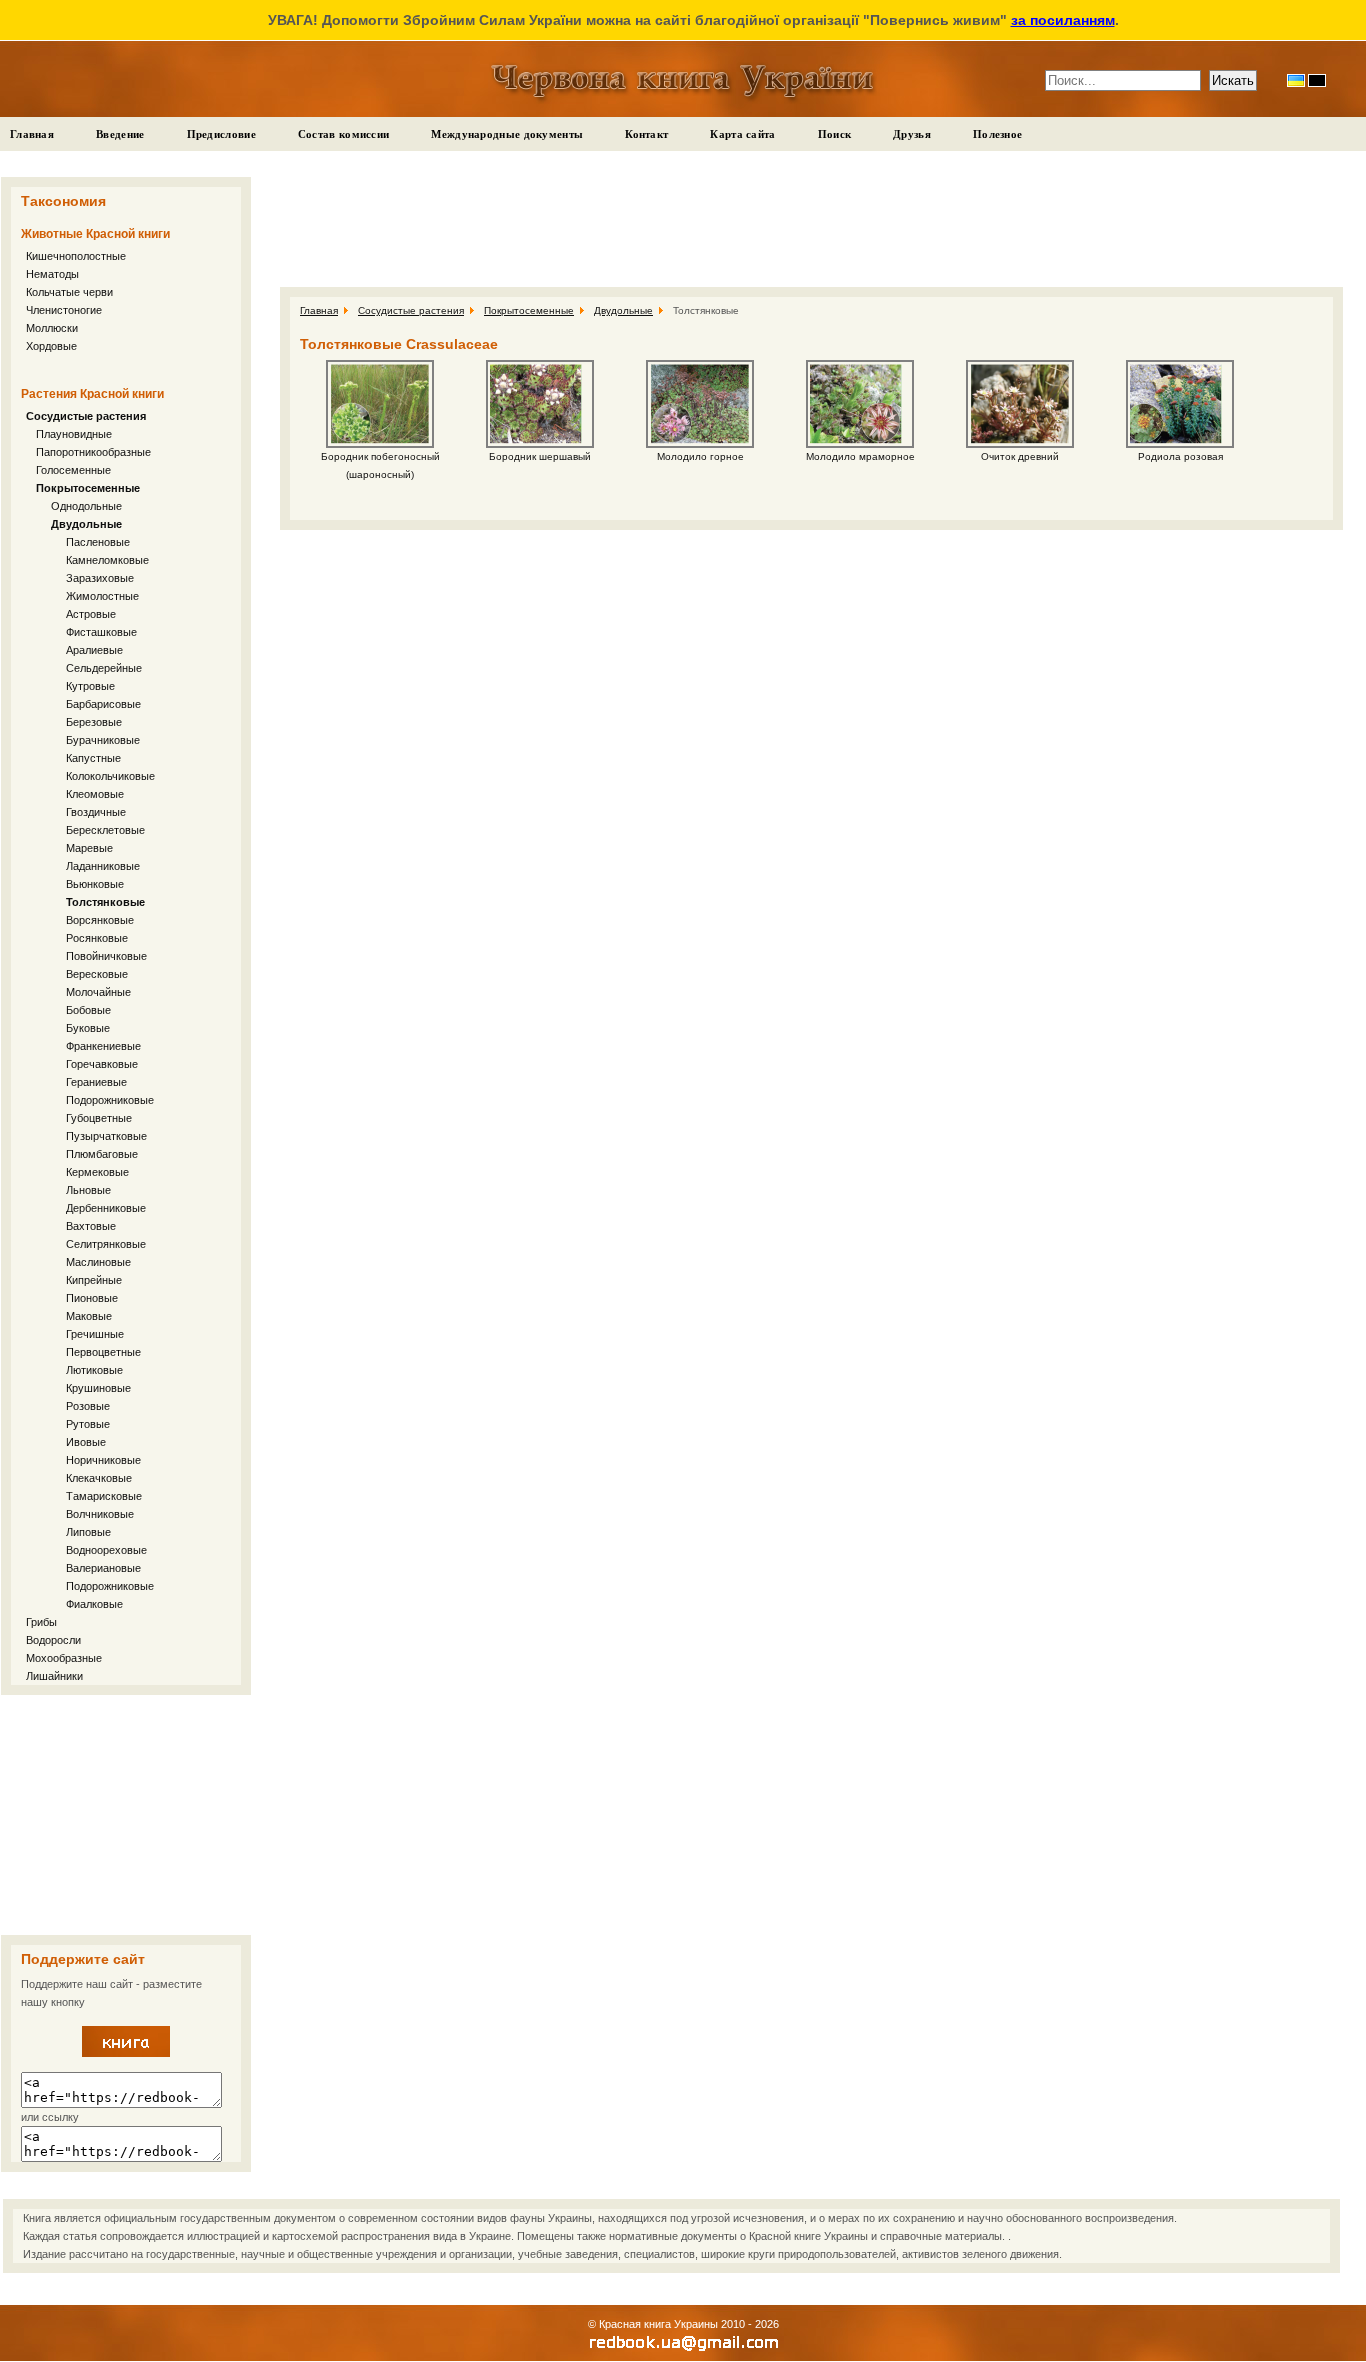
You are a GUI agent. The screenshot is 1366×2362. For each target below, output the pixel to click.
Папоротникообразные (93, 452)
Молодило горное (700, 456)
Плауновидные (74, 434)
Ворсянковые (100, 920)
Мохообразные (64, 1658)
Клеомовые (95, 794)
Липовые (88, 1532)
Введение (120, 134)
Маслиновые (98, 1262)
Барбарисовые (103, 704)
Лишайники (54, 1676)
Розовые (88, 1406)
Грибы (41, 1622)
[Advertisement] (126, 1815)
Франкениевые (103, 1046)
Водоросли (53, 1640)
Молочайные (98, 992)
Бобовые (88, 1010)
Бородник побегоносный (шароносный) (380, 465)
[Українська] (1296, 80)
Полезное (997, 134)
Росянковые (97, 938)
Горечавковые (102, 1064)
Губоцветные (99, 1118)
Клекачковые (99, 1478)
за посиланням (1063, 20)
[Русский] (1317, 80)
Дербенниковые (106, 1208)
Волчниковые (100, 1514)
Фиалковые (94, 1604)
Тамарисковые (104, 1496)
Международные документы (507, 134)
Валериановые (103, 1568)
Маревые (89, 848)
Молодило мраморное (860, 456)
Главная (32, 134)
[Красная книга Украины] (126, 2053)
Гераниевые (96, 1082)
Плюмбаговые (102, 1154)
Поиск (835, 134)
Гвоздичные (96, 812)
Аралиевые (94, 650)
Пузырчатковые (106, 1136)
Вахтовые (91, 1226)
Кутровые (90, 686)
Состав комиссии (344, 134)
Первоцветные (103, 1352)
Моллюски (52, 328)
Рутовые (88, 1424)
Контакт (646, 134)
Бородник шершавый (540, 456)
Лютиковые (94, 1370)
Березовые (94, 722)
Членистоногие (64, 310)
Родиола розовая (1180, 456)
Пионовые (92, 1298)
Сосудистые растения (86, 416)
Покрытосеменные (88, 488)
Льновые (88, 1190)
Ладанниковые (103, 866)
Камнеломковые (107, 560)
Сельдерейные (104, 668)
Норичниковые (103, 1460)
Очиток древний (1020, 456)
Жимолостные (102, 596)
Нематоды (52, 274)
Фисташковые (101, 632)
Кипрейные (94, 1280)
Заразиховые (100, 578)
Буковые (88, 1028)
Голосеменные (73, 470)
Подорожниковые (110, 1100)
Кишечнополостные (76, 256)
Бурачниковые (103, 740)
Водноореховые (106, 1550)
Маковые (89, 1316)
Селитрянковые (106, 1244)
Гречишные (95, 1334)
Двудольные (86, 524)
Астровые (91, 614)
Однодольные (86, 506)
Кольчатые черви (69, 292)
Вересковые (97, 974)
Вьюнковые (95, 884)
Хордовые (51, 346)
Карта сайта (742, 134)
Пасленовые (98, 542)
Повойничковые (106, 956)
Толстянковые (105, 902)
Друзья (912, 134)
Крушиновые (98, 1388)
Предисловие (221, 134)
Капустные (93, 758)
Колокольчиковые (110, 776)
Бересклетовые (105, 830)
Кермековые (97, 1172)
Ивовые (86, 1442)
